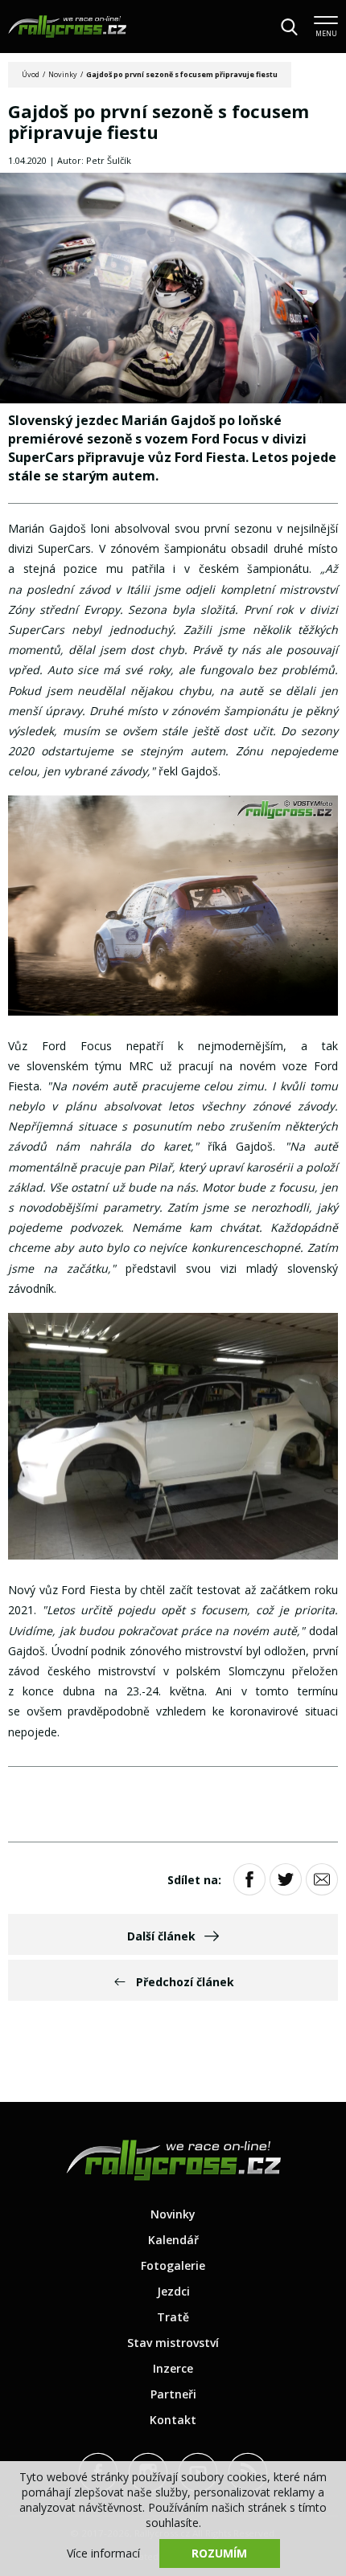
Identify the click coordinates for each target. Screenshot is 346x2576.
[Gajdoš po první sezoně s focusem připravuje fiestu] (173, 290)
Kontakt (173, 2420)
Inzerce (173, 2368)
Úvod (31, 74)
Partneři (173, 2394)
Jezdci (173, 2291)
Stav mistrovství (173, 2343)
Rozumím (219, 2553)
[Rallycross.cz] (67, 27)
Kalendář (173, 2240)
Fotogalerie (173, 2265)
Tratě (173, 2317)
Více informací (103, 2553)
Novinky (63, 74)
